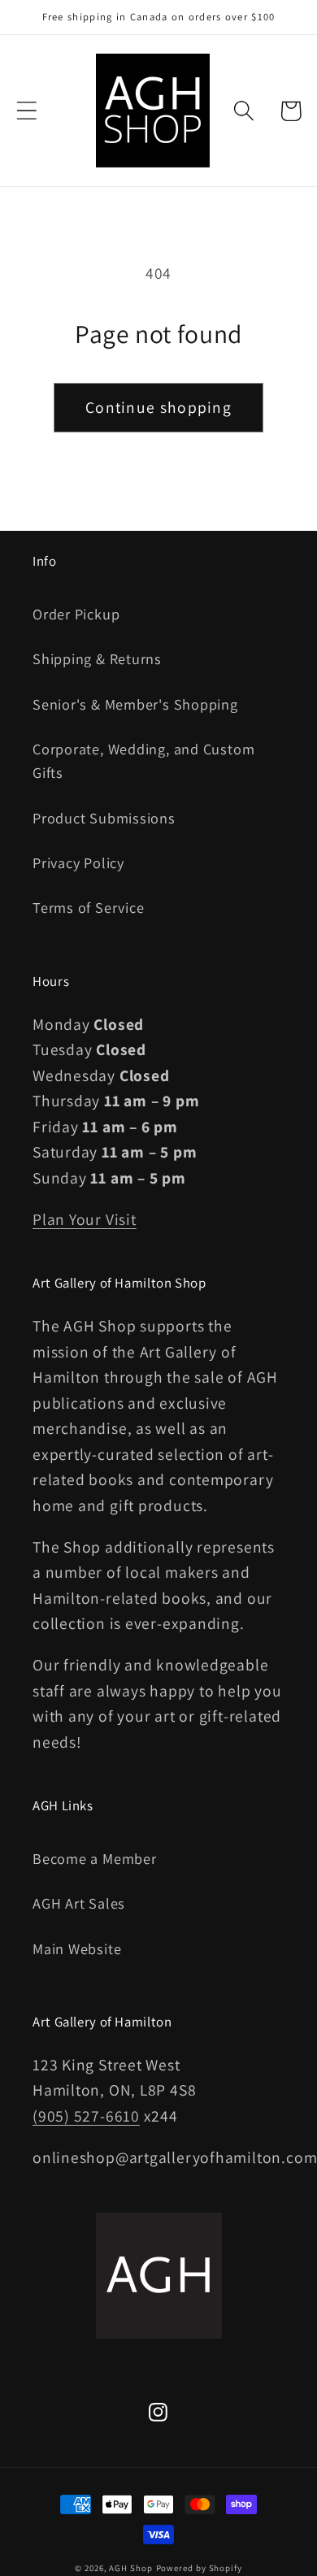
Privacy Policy (78, 862)
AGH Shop (130, 2568)
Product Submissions (104, 818)
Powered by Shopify (199, 2568)
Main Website (77, 1948)
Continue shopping (158, 407)
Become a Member (95, 1858)
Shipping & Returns (97, 658)
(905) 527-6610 (86, 2116)
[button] (26, 111)
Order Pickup (76, 614)
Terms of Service (88, 907)
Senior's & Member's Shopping (135, 704)
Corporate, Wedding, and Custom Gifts (143, 760)
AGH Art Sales (79, 1903)
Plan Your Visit (85, 1219)
